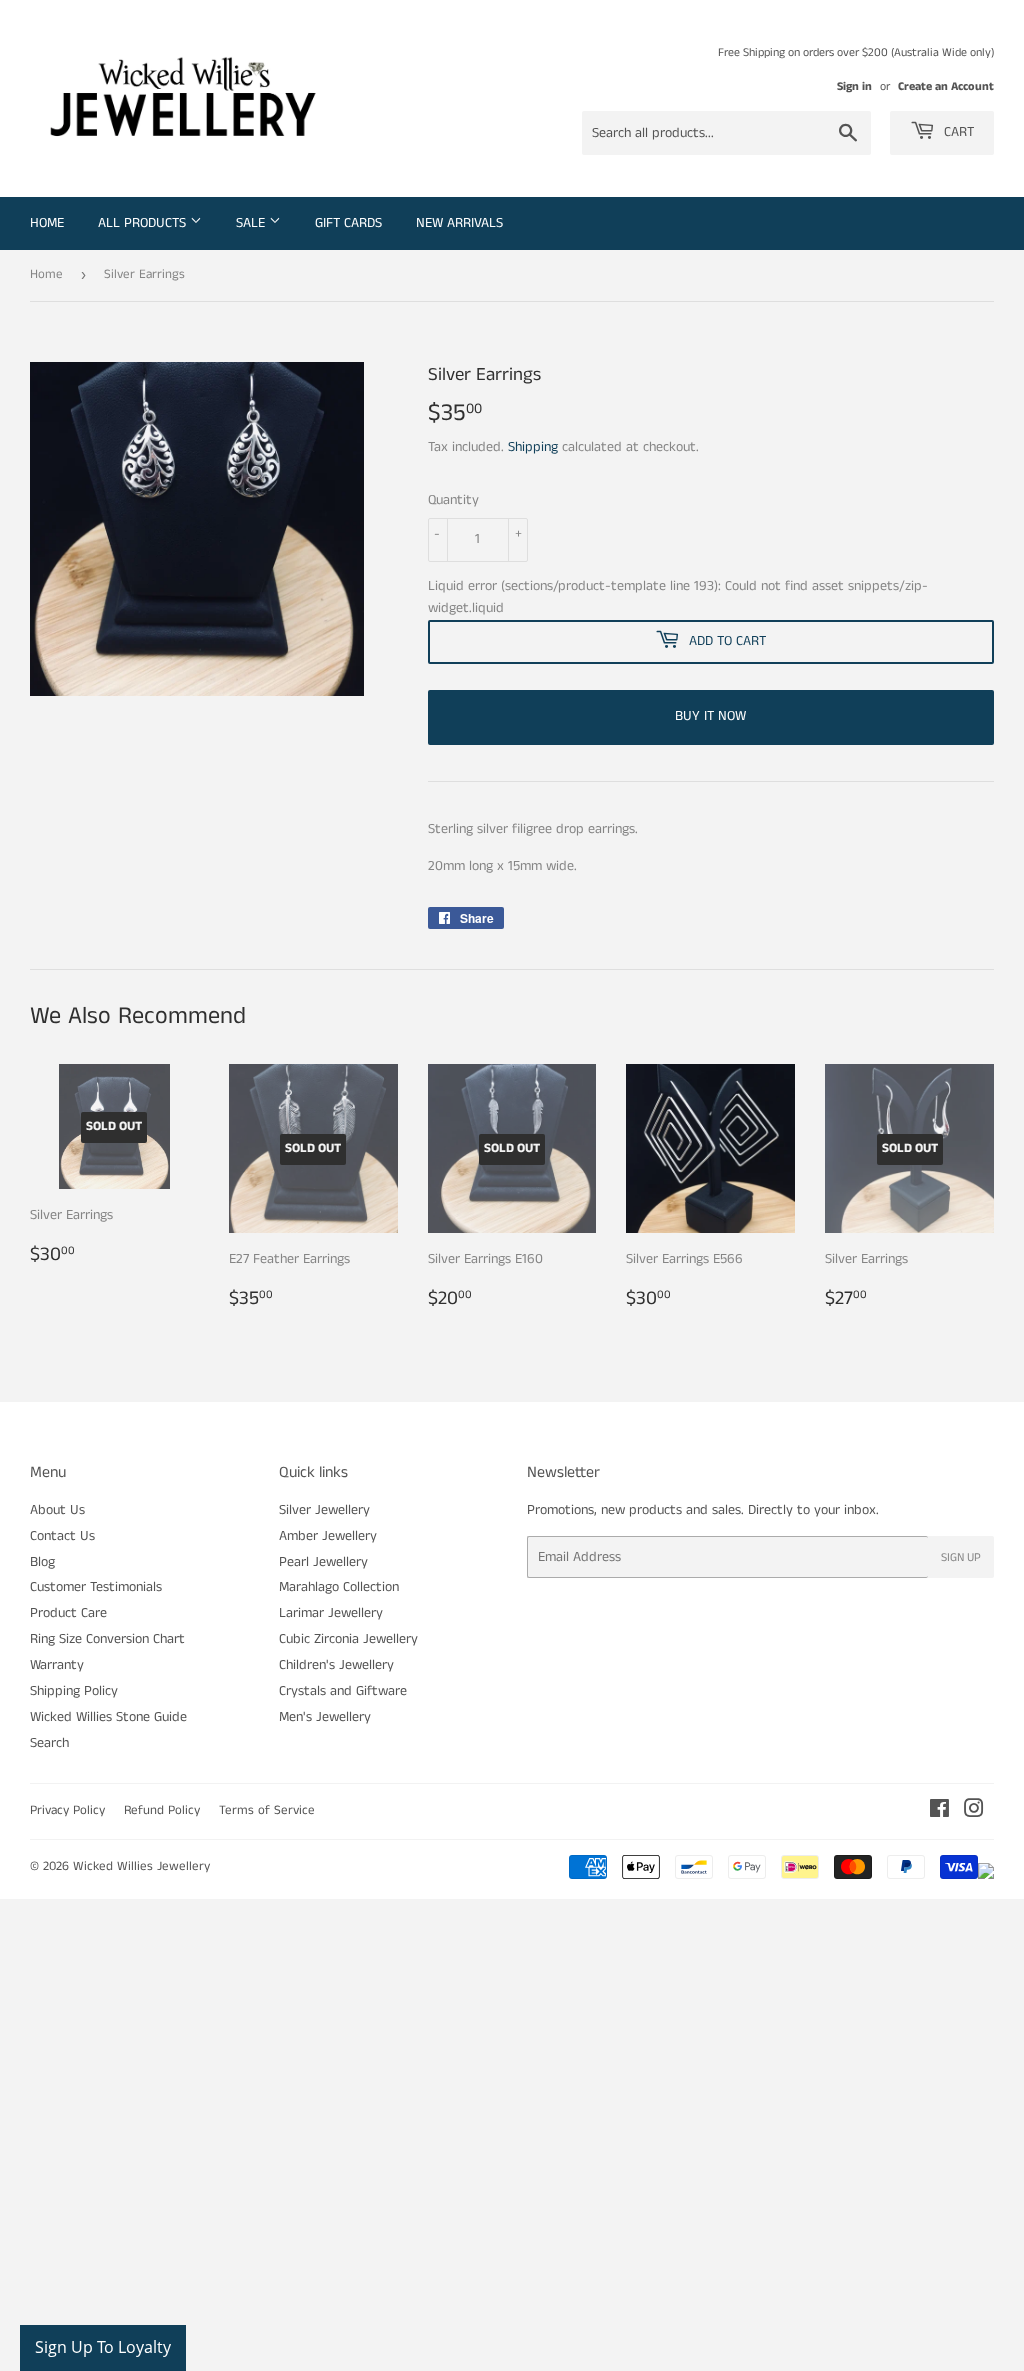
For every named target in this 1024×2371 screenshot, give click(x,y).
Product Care (68, 1613)
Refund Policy (162, 1810)
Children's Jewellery (336, 1665)
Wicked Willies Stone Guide (108, 1717)
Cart (957, 132)
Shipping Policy (74, 1691)
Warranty (57, 1665)
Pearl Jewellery (323, 1562)
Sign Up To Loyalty (103, 2347)
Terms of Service (267, 1810)
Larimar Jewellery (331, 1613)
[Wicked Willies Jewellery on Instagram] (974, 1812)
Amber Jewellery (328, 1536)
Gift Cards (348, 223)
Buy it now (710, 716)
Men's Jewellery (325, 1717)
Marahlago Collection (339, 1587)
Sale (252, 223)
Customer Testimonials (96, 1587)
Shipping (533, 447)
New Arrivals (459, 223)
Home (47, 223)
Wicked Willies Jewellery (141, 1866)
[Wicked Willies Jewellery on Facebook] (939, 1812)
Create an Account (946, 86)
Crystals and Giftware (343, 1691)
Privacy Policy (67, 1810)
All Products (144, 223)
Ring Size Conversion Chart (107, 1639)
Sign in (854, 86)
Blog (42, 1562)
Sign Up (961, 1557)
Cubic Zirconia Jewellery (348, 1639)
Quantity (453, 500)
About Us (57, 1510)
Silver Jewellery (324, 1510)
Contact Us (62, 1536)
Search (49, 1743)
